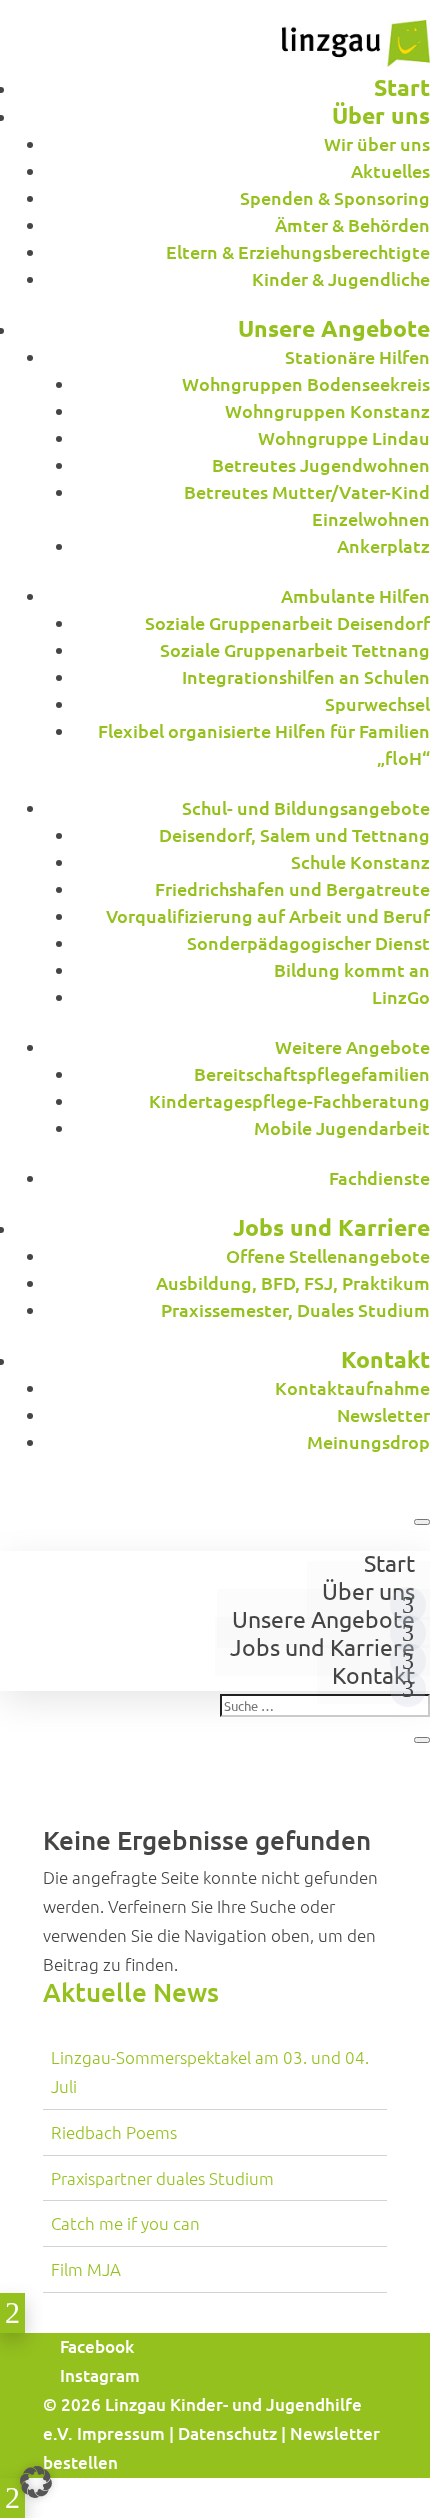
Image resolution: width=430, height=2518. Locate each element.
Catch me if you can (125, 2223)
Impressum (121, 2433)
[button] (36, 2482)
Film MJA (86, 2269)
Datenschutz (227, 2433)
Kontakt (373, 1674)
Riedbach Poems (114, 2132)
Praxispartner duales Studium (162, 2178)
